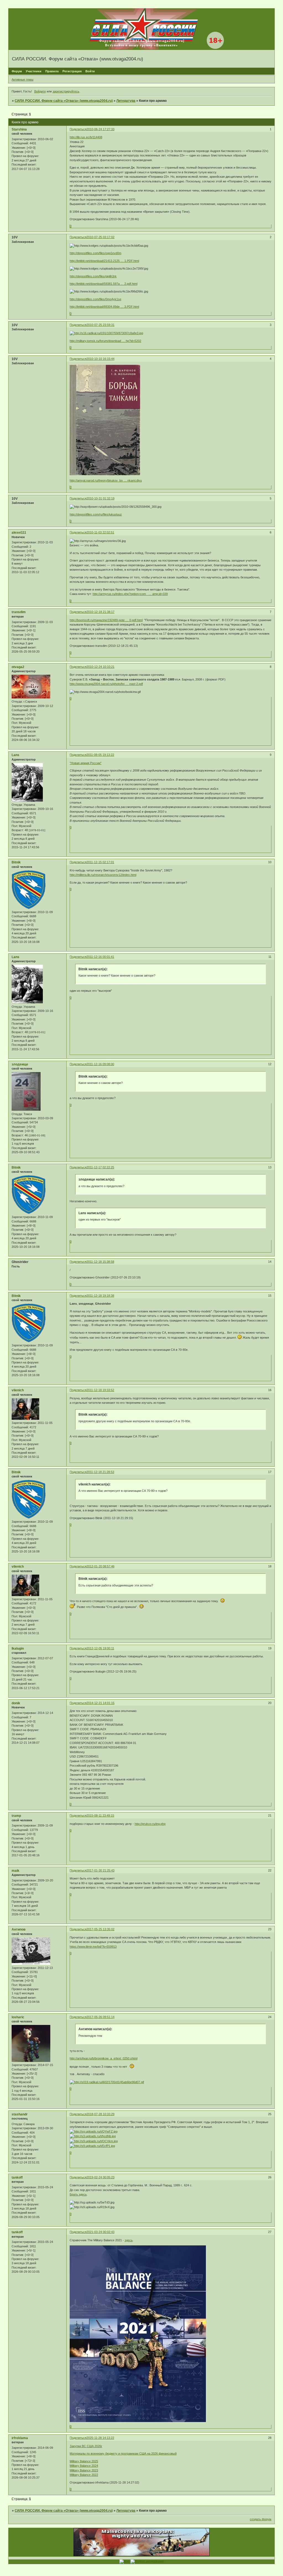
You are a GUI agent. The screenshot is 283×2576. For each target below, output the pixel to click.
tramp (16, 1816)
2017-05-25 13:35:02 (100, 1929)
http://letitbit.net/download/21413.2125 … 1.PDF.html (104, 261)
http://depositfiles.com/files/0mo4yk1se (95, 299)
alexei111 (19, 533)
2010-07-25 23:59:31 (100, 325)
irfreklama (20, 2438)
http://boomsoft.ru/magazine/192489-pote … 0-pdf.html (106, 620)
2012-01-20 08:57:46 (100, 1566)
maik (15, 1871)
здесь (129, 2240)
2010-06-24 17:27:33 (100, 129)
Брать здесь (78, 2194)
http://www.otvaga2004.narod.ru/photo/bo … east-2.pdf (106, 684)
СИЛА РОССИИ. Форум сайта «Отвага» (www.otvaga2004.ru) (64, 101)
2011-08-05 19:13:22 (100, 755)
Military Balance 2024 (84, 2466)
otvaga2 (18, 667)
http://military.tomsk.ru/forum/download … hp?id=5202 (105, 341)
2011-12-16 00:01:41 (100, 957)
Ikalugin (18, 1649)
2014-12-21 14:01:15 (100, 1703)
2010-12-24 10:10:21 (100, 667)
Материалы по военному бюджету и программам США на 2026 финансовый (123, 2453)
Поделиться (78, 129)
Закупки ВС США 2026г (86, 2446)
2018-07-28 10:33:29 (100, 2114)
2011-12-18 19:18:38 (100, 1296)
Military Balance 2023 (84, 2470)
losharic (18, 2017)
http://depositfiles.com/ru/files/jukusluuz (96, 514)
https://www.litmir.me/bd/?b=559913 (93, 1947)
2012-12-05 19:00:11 (100, 1648)
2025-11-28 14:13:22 (100, 2438)
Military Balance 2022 (84, 2475)
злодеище (20, 1064)
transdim (19, 612)
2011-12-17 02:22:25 (100, 1167)
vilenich (18, 1390)
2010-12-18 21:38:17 (100, 612)
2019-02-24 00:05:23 (100, 2177)
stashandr (20, 2114)
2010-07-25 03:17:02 (100, 237)
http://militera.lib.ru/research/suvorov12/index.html (103, 875)
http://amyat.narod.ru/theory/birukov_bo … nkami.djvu (106, 480)
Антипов (19, 1929)
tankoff (17, 2178)
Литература (126, 101)
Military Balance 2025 (84, 2461)
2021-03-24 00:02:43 (100, 2232)
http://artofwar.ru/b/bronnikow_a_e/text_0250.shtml (103, 2058)
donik (16, 1703)
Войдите (40, 91)
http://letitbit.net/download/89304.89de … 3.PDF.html (104, 307)
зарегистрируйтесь (66, 91)
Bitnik (16, 862)
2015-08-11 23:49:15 (100, 1815)
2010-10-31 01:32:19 (100, 498)
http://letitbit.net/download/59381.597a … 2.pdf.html (103, 284)
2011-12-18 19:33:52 (100, 1390)
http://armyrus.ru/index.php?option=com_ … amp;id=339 (130, 594)
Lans (15, 755)
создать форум (261, 2519)
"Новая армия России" (86, 763)
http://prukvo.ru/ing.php (150, 1824)
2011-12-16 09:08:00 (100, 1064)
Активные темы (23, 79)
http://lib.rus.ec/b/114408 (86, 137)
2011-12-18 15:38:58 (100, 1262)
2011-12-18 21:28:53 (100, 1472)
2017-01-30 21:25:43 (100, 1870)
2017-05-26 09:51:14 (100, 2017)
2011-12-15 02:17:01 (100, 862)
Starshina (19, 129)
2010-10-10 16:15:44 (100, 359)
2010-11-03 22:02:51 (100, 532)
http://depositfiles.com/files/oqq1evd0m (95, 253)
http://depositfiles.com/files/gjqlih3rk (93, 276)
